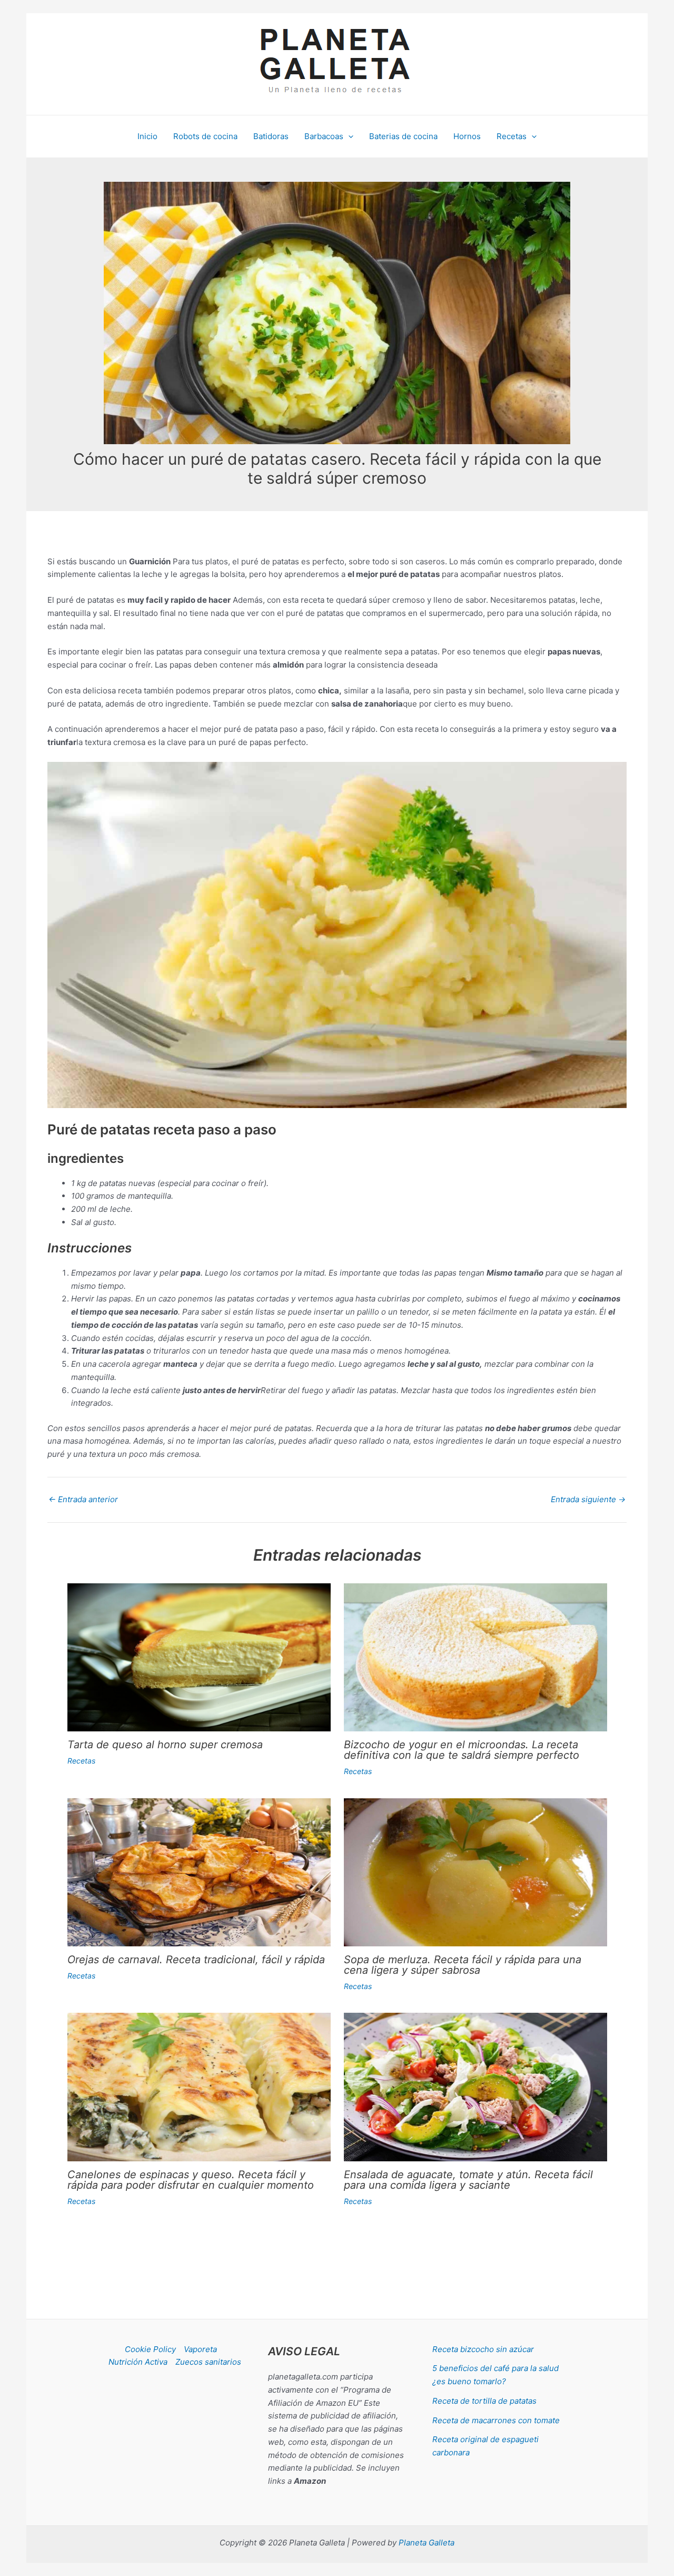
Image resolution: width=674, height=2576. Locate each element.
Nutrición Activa (138, 2362)
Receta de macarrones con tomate (496, 2420)
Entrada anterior (83, 1499)
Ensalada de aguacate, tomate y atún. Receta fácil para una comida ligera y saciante (468, 2180)
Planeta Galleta (427, 2543)
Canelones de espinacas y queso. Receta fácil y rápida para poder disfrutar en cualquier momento (191, 2180)
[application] (348, 136)
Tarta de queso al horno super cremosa (165, 1745)
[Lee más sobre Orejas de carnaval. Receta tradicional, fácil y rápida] (199, 1872)
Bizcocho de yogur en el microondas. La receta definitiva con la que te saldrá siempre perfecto (462, 1750)
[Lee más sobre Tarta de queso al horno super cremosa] (199, 1657)
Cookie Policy (150, 2349)
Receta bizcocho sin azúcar (483, 2349)
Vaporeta (200, 2349)
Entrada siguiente (588, 1499)
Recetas (81, 1761)
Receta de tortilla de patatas (484, 2401)
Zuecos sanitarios (208, 2362)
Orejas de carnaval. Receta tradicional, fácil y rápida (196, 1960)
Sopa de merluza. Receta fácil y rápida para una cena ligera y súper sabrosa (463, 1965)
